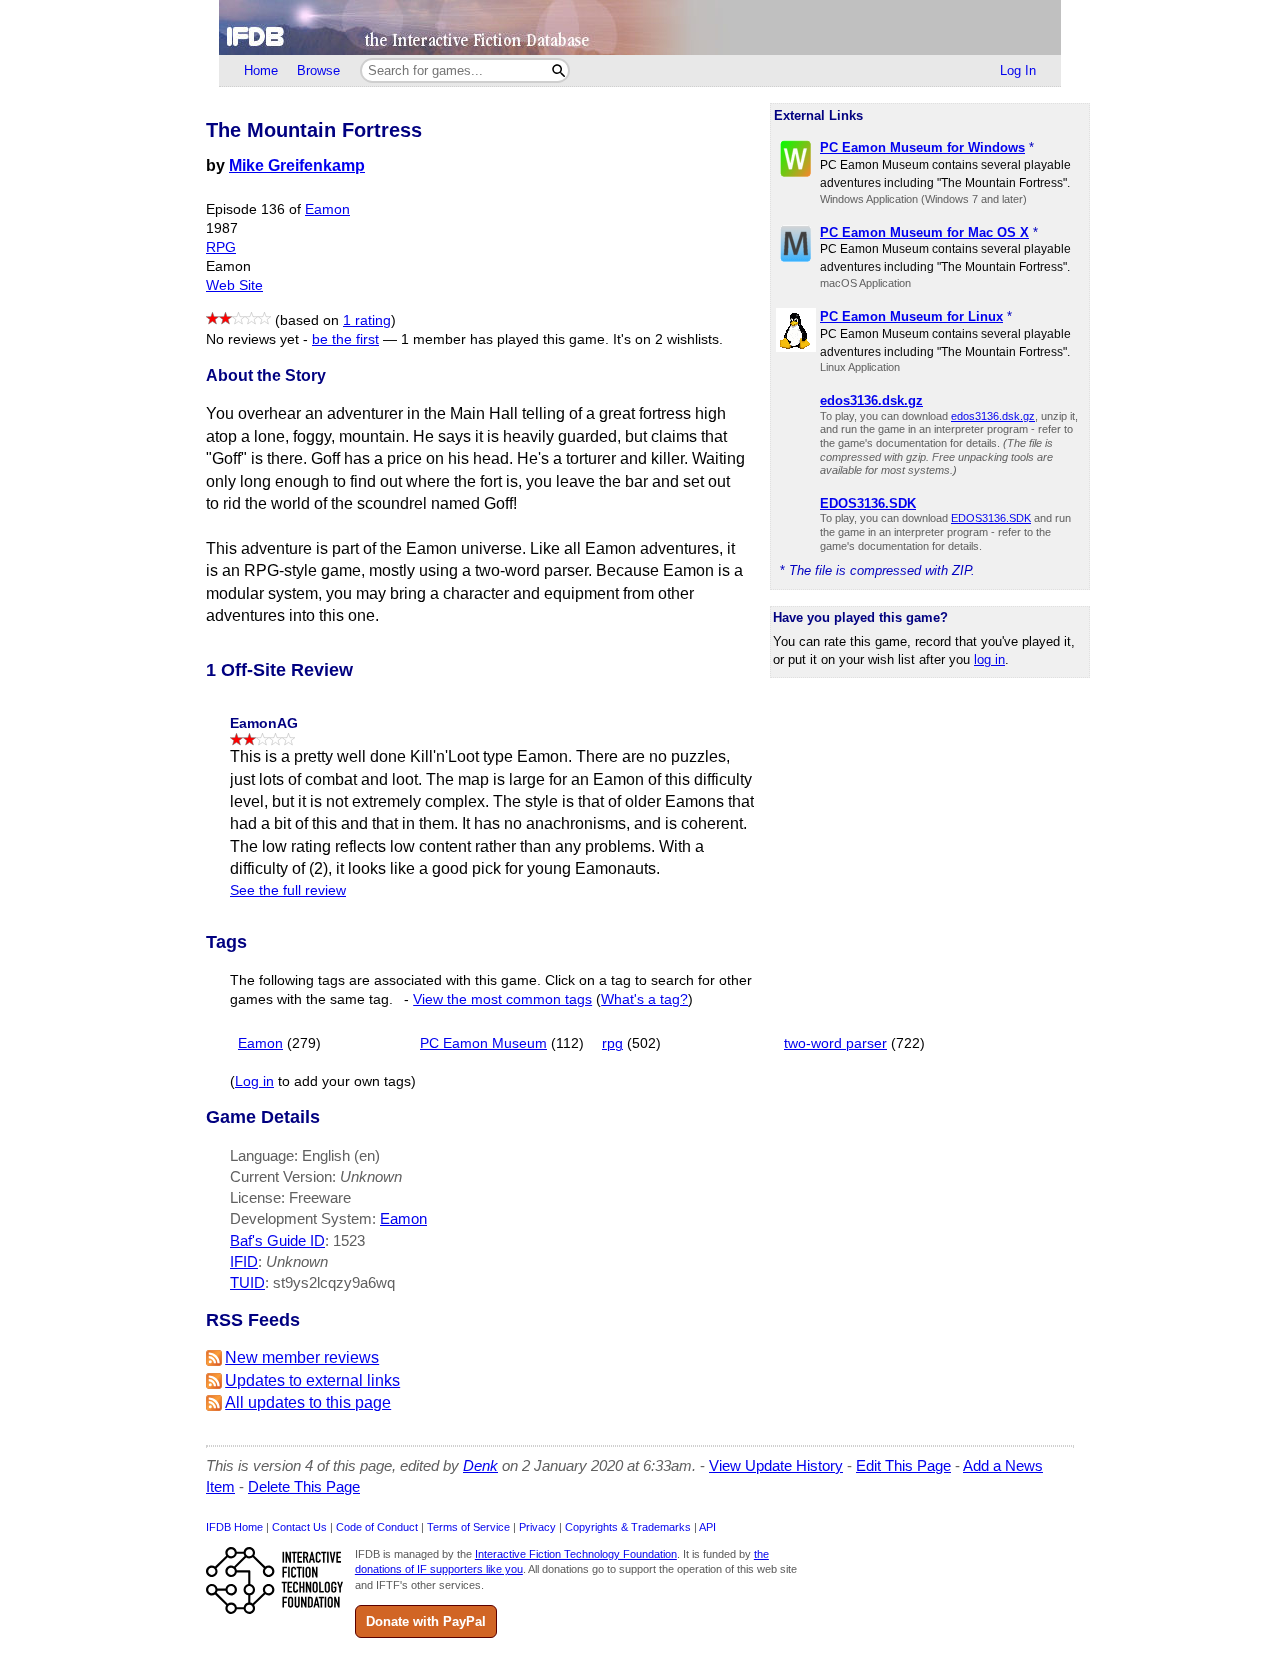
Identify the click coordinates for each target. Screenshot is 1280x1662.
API (707, 1527)
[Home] (640, 27)
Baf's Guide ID (277, 1240)
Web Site (234, 285)
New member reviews (302, 1357)
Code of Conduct (377, 1527)
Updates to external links (312, 1380)
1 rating (367, 320)
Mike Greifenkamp (297, 165)
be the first (345, 339)
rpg (612, 1043)
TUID (247, 1282)
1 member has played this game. (505, 339)
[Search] (558, 70)
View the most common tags (502, 999)
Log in (254, 1081)
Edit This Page (903, 1465)
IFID (244, 1261)
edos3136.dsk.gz (993, 416)
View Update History (776, 1465)
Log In (1018, 70)
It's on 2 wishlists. (668, 339)
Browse (318, 70)
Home (261, 70)
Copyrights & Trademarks (628, 1527)
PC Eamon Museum (483, 1043)
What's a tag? (644, 999)
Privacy (537, 1527)
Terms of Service (468, 1527)
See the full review (288, 890)
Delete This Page (304, 1486)
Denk (480, 1465)
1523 (349, 1240)
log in (989, 659)
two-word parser (835, 1043)
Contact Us (299, 1527)
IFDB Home (234, 1527)
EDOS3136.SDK (991, 518)
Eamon (327, 209)
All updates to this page (308, 1402)
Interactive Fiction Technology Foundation (576, 1554)
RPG (221, 247)
